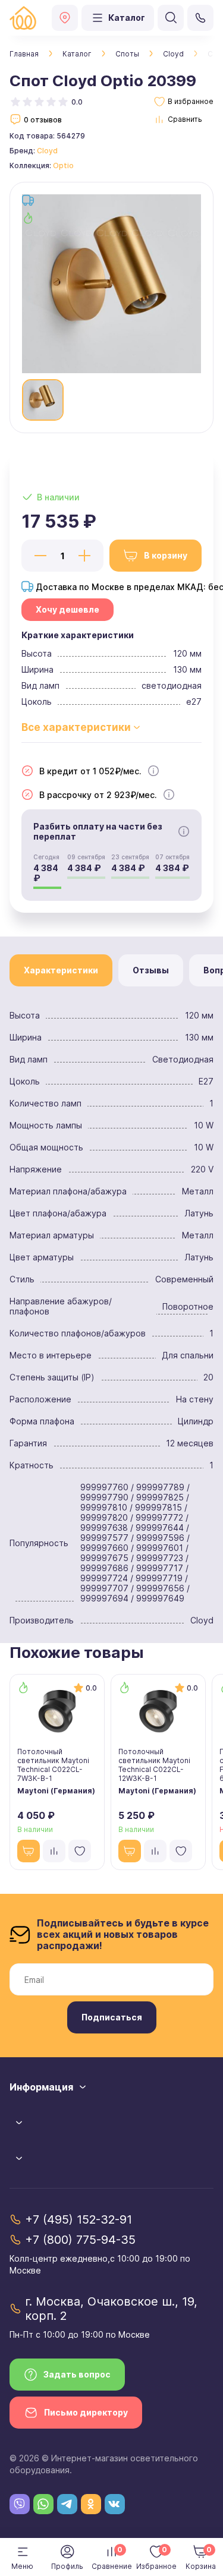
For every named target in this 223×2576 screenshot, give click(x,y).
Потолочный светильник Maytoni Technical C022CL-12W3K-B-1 (154, 1765)
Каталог (77, 54)
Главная (24, 54)
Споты (127, 54)
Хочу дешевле (67, 609)
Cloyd (173, 54)
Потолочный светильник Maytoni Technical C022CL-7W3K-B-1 (53, 1765)
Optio (63, 165)
